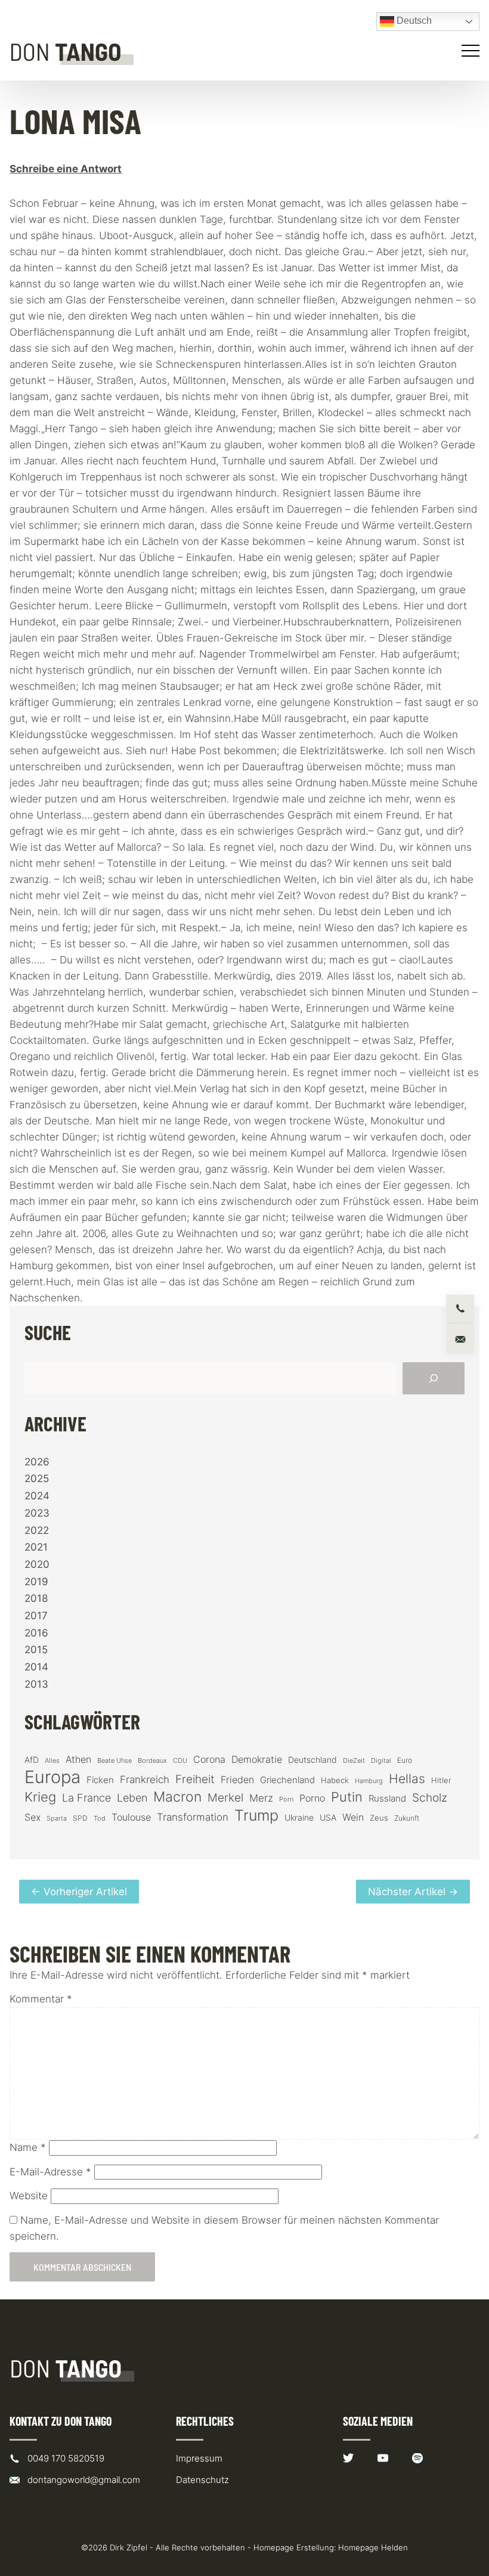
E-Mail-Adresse (50, 2172)
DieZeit (354, 1761)
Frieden (237, 1780)
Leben (132, 1798)
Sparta (57, 1819)
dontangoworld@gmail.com (84, 2480)
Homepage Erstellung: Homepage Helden (331, 2547)
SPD (80, 1818)
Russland (387, 1799)
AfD (32, 1760)
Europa (52, 1777)
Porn (286, 1799)
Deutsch (413, 21)
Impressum (199, 2458)
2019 (36, 1582)
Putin (347, 1797)
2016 (36, 1633)
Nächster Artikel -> (413, 1892)
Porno (312, 1798)
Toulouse (131, 1817)
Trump (256, 1816)
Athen (78, 1759)
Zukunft (407, 1818)
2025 (37, 1478)
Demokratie (257, 1760)
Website (29, 2196)
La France (86, 1797)
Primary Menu (472, 51)
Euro (405, 1760)
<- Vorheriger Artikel (79, 1892)
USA (328, 1818)
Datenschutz (202, 2480)
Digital (381, 1760)
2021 (36, 1547)
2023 (37, 1513)
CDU (180, 1760)
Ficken (100, 1780)
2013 (36, 1684)
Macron (177, 1797)
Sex (33, 1817)
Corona (209, 1759)
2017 (36, 1616)
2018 (36, 1598)
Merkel (225, 1797)
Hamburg (369, 1781)
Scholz (430, 1797)
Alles (52, 1760)
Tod (100, 1819)
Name (28, 2147)
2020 (37, 1564)
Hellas (407, 1778)
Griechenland (287, 1780)
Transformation (193, 1817)
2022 (37, 1530)
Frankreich (145, 1780)
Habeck (335, 1780)
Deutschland (312, 1760)
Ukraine (299, 1817)
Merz (261, 1798)
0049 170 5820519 (66, 2458)
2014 (36, 1667)
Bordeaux (152, 1761)
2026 (37, 1462)
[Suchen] (434, 1378)
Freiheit (195, 1779)
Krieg (40, 1797)
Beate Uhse (114, 1761)
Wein (353, 1817)
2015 (36, 1650)
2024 (37, 1496)
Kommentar (41, 1999)
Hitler (441, 1780)
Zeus (379, 1818)
